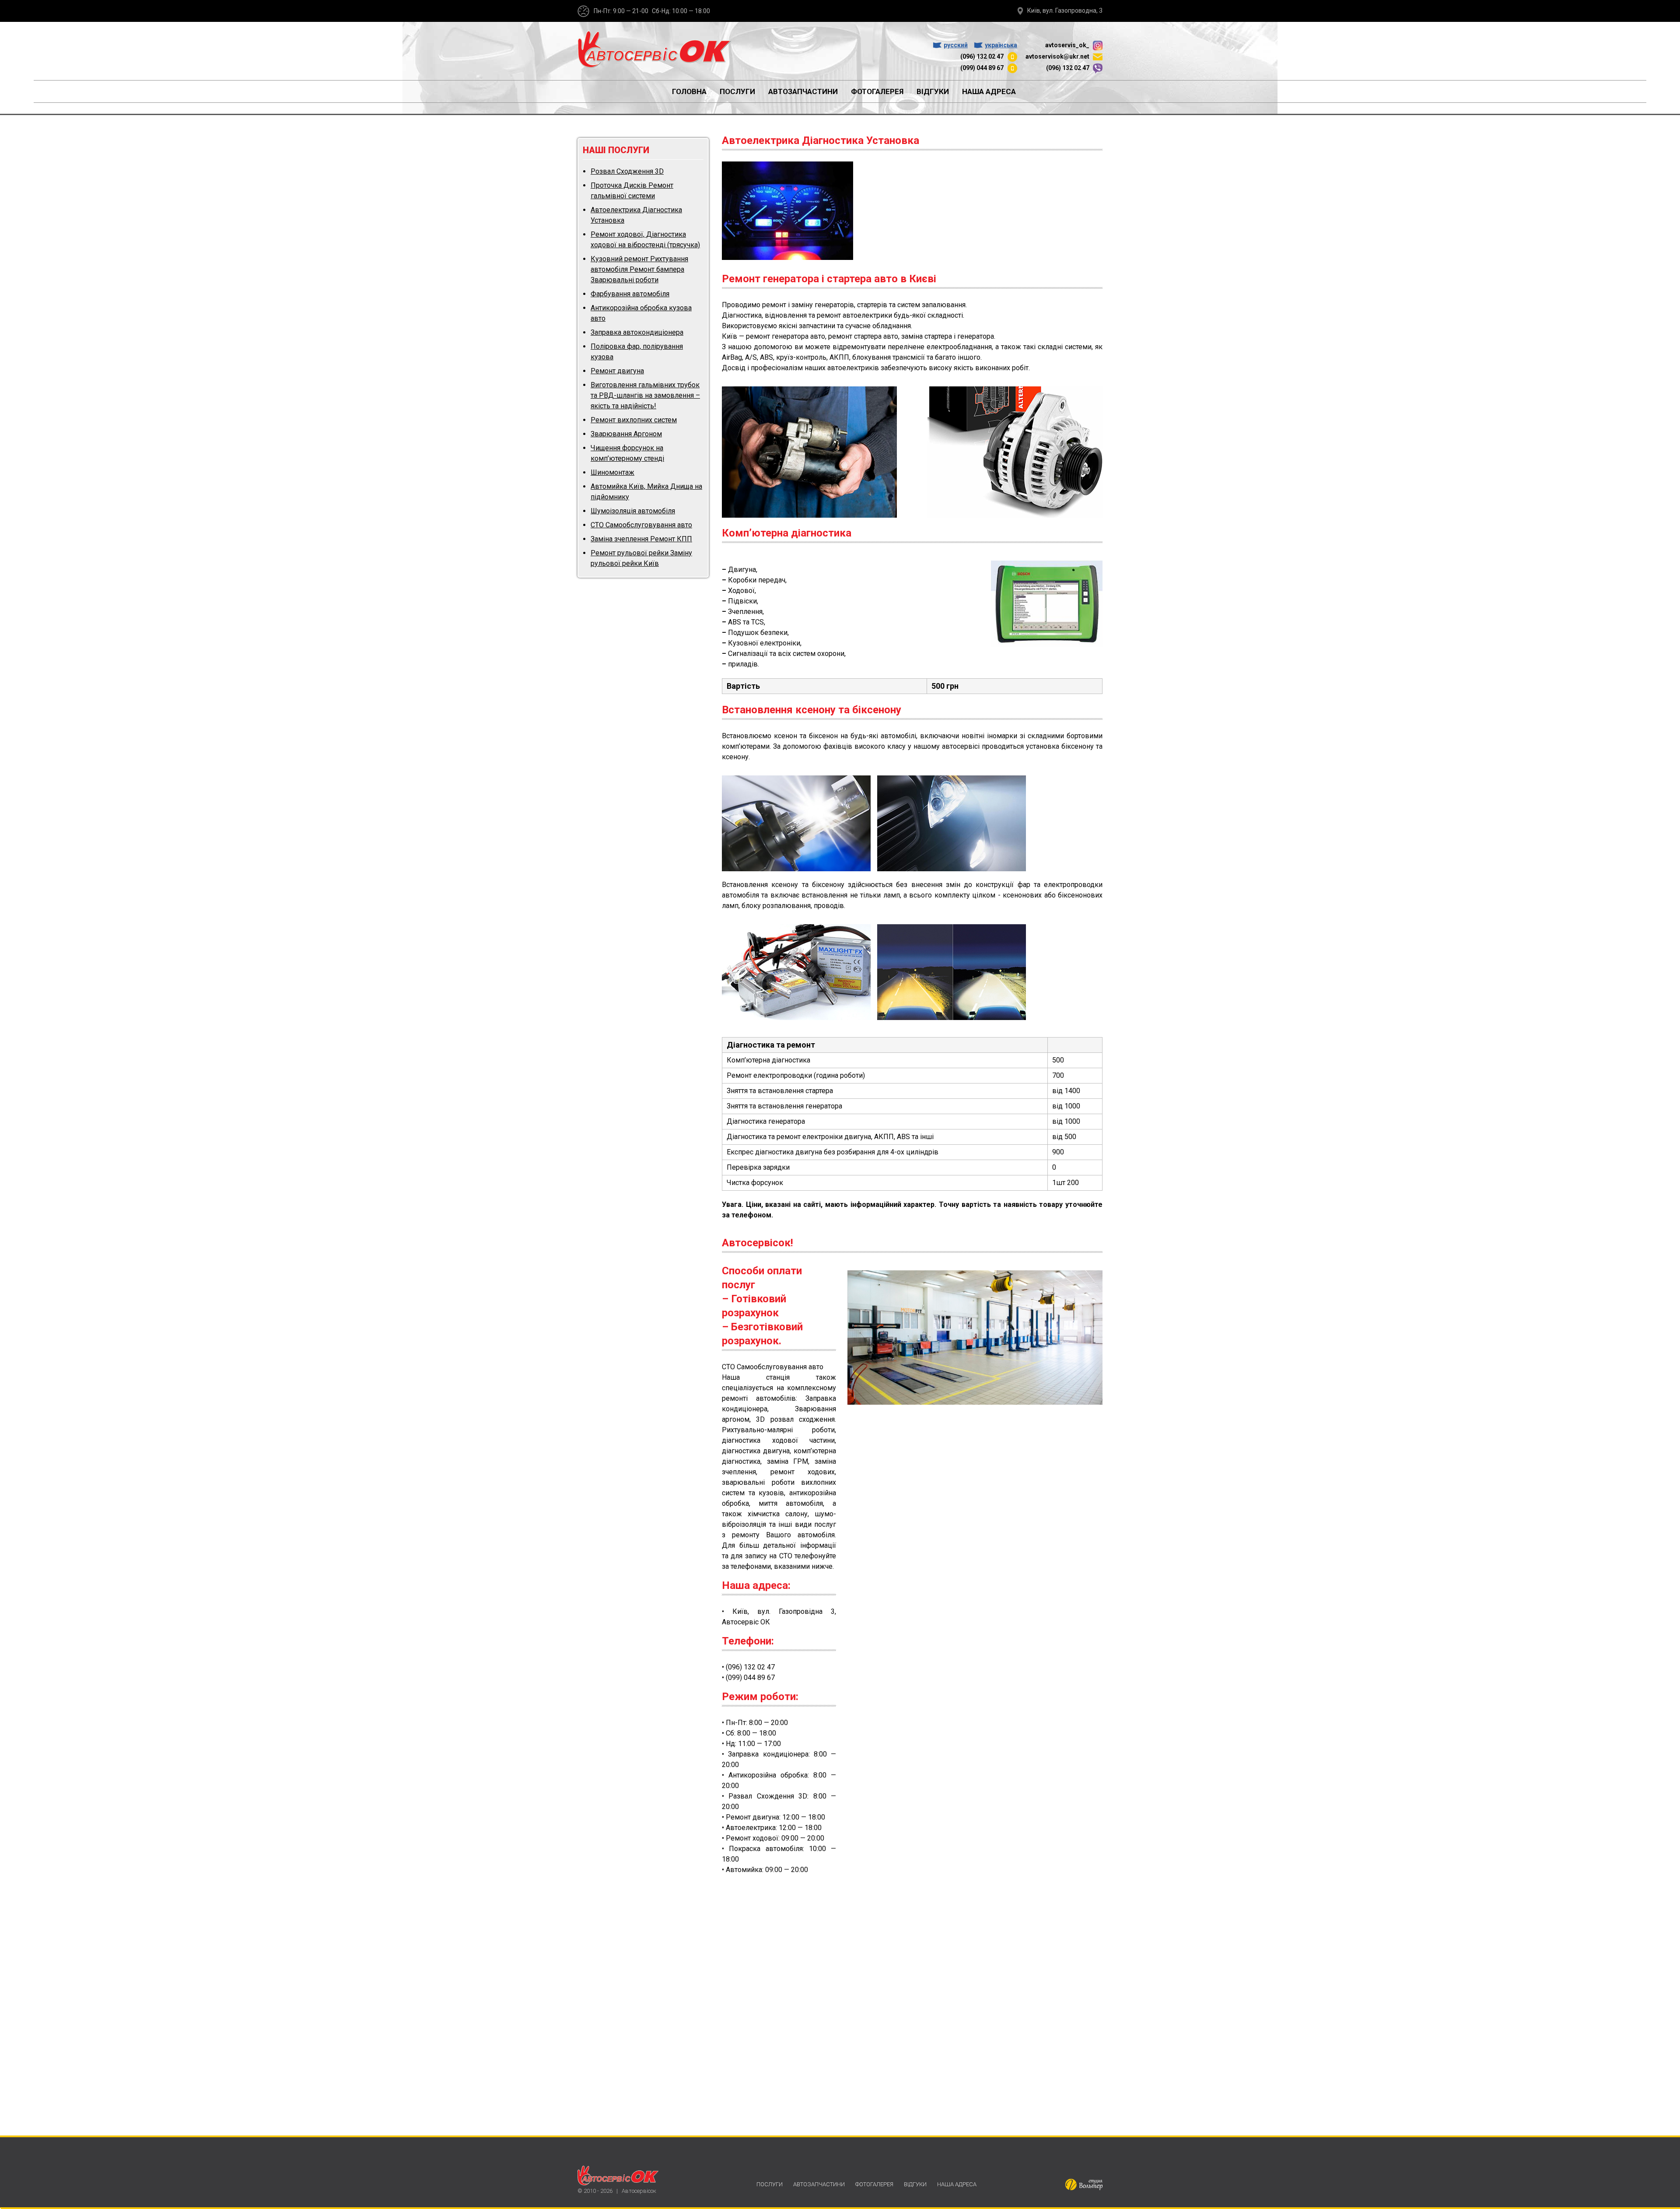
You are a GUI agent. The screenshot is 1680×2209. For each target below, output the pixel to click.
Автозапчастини (803, 91)
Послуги (737, 91)
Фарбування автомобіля (630, 294)
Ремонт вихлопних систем (634, 420)
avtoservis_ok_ (1068, 45)
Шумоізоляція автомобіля (633, 511)
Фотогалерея (877, 91)
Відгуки (933, 91)
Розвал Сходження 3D (627, 171)
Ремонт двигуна (617, 371)
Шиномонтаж (612, 472)
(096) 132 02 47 (982, 56)
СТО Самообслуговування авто (641, 525)
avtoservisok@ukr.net (1058, 56)
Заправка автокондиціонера (637, 332)
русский (956, 45)
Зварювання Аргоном (626, 434)
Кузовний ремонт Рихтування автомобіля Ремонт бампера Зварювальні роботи (639, 269)
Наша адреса (989, 91)
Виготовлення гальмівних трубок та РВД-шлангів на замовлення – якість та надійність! (645, 395)
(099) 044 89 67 (982, 68)
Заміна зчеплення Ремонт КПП (641, 539)
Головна (689, 91)
